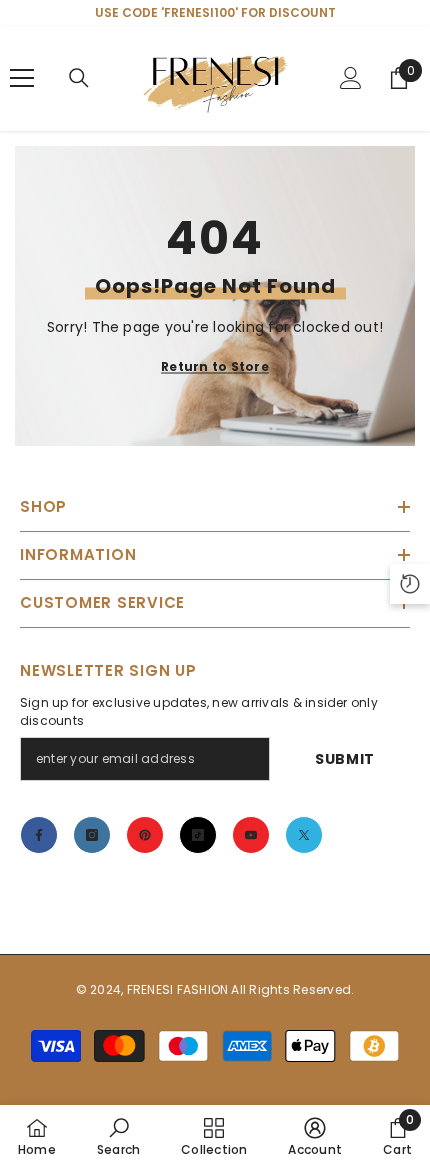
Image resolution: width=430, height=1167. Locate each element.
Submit (345, 759)
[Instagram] (92, 835)
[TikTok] (198, 835)
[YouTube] (251, 835)
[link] (118, 1136)
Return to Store (215, 365)
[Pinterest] (145, 835)
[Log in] (351, 78)
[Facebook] (39, 835)
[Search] (79, 78)
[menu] (22, 78)
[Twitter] (304, 835)
